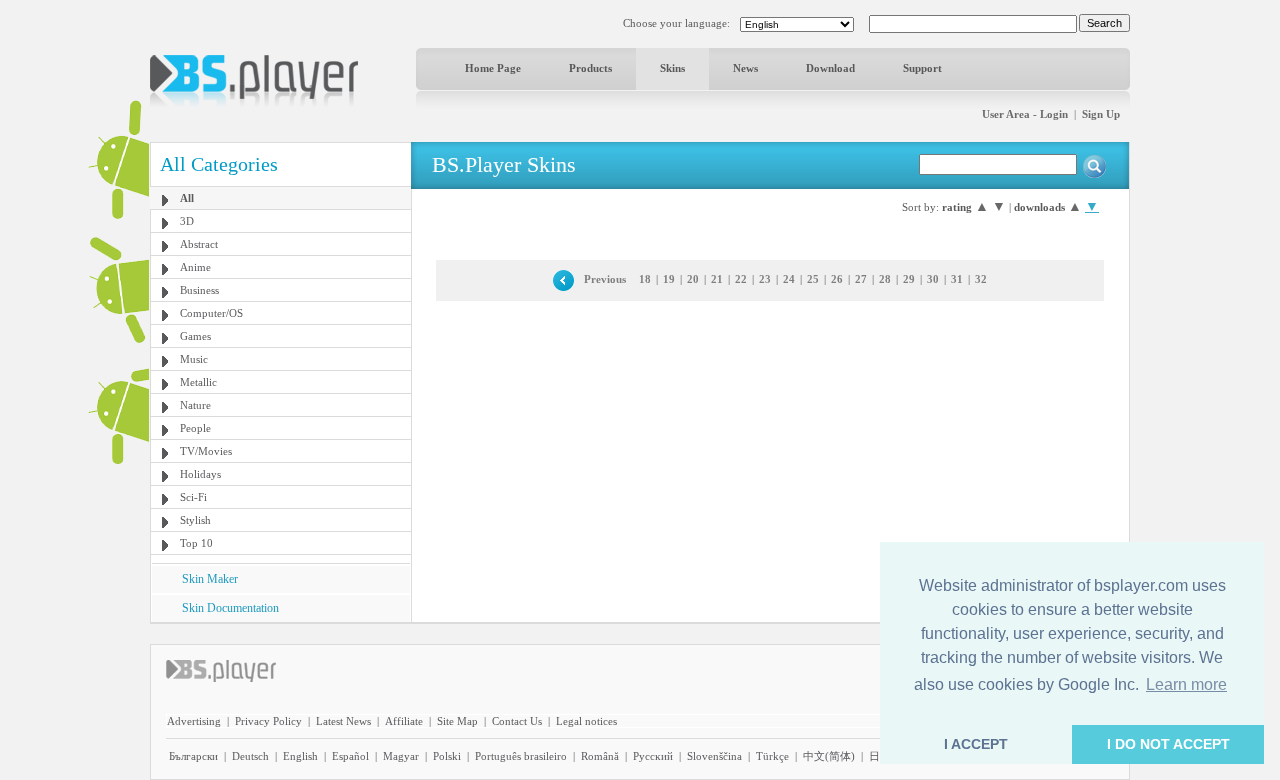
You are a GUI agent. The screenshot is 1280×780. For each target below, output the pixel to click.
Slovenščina (714, 756)
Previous (605, 279)
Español (350, 756)
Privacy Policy (268, 721)
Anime (195, 267)
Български (193, 756)
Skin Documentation (230, 608)
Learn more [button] (1186, 684)
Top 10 (196, 543)
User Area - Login (1025, 114)
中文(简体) (829, 756)
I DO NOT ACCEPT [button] (1168, 744)
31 (957, 279)
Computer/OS (211, 313)
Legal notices (586, 721)
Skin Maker (210, 579)
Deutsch (250, 756)
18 (645, 279)
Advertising (194, 721)
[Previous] (563, 279)
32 (981, 279)
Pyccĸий (653, 756)
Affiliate (404, 721)
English (300, 756)
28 (885, 279)
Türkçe (772, 756)
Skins (672, 68)
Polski (447, 756)
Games (195, 336)
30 (933, 279)
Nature (195, 405)
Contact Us (517, 721)
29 (909, 279)
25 (813, 279)
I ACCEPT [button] (976, 744)
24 (789, 279)
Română (600, 756)
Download (830, 68)
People (195, 428)
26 (837, 279)
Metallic (198, 382)
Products (590, 68)
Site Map (457, 721)
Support (922, 68)
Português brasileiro (521, 756)
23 (765, 279)
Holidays (200, 474)
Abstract (199, 244)
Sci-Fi (193, 497)
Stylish (195, 520)
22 (741, 279)
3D (187, 221)
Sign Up (1101, 114)
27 (861, 279)
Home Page (493, 68)
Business (199, 290)
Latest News (343, 721)
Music (194, 359)
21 (717, 279)
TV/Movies (206, 451)
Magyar (401, 756)
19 (669, 279)
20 (693, 279)
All (187, 198)
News (745, 68)
